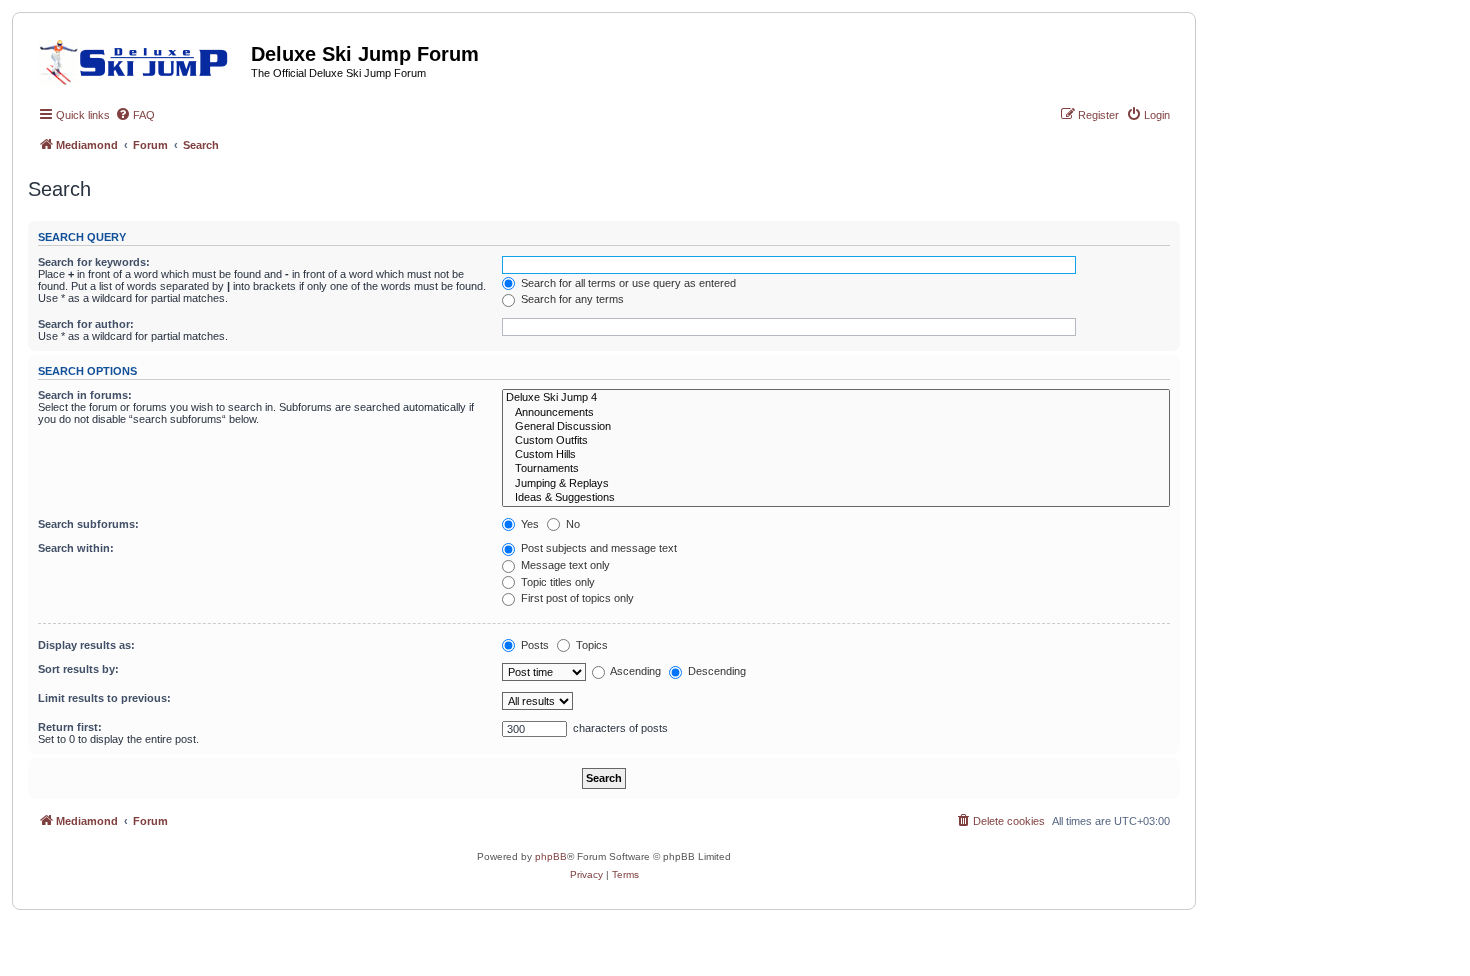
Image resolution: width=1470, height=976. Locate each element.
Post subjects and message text (597, 548)
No (571, 524)
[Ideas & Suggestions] (836, 498)
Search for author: (86, 324)
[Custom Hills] (836, 455)
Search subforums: (88, 524)
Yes (528, 524)
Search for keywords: (94, 262)
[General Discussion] (836, 427)
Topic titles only (556, 582)
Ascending (634, 671)
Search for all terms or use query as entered (627, 283)
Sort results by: (78, 669)
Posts (533, 645)
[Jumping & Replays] (836, 484)
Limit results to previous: (104, 698)
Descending (715, 671)
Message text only (564, 565)
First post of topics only (576, 598)
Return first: (70, 727)
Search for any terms (571, 299)
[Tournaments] (836, 469)
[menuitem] (135, 115)
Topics (590, 645)
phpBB (551, 856)
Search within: (76, 548)
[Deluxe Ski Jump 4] (836, 398)
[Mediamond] (139, 59)
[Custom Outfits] (836, 441)
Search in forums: (85, 395)
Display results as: (86, 645)
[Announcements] (836, 413)
